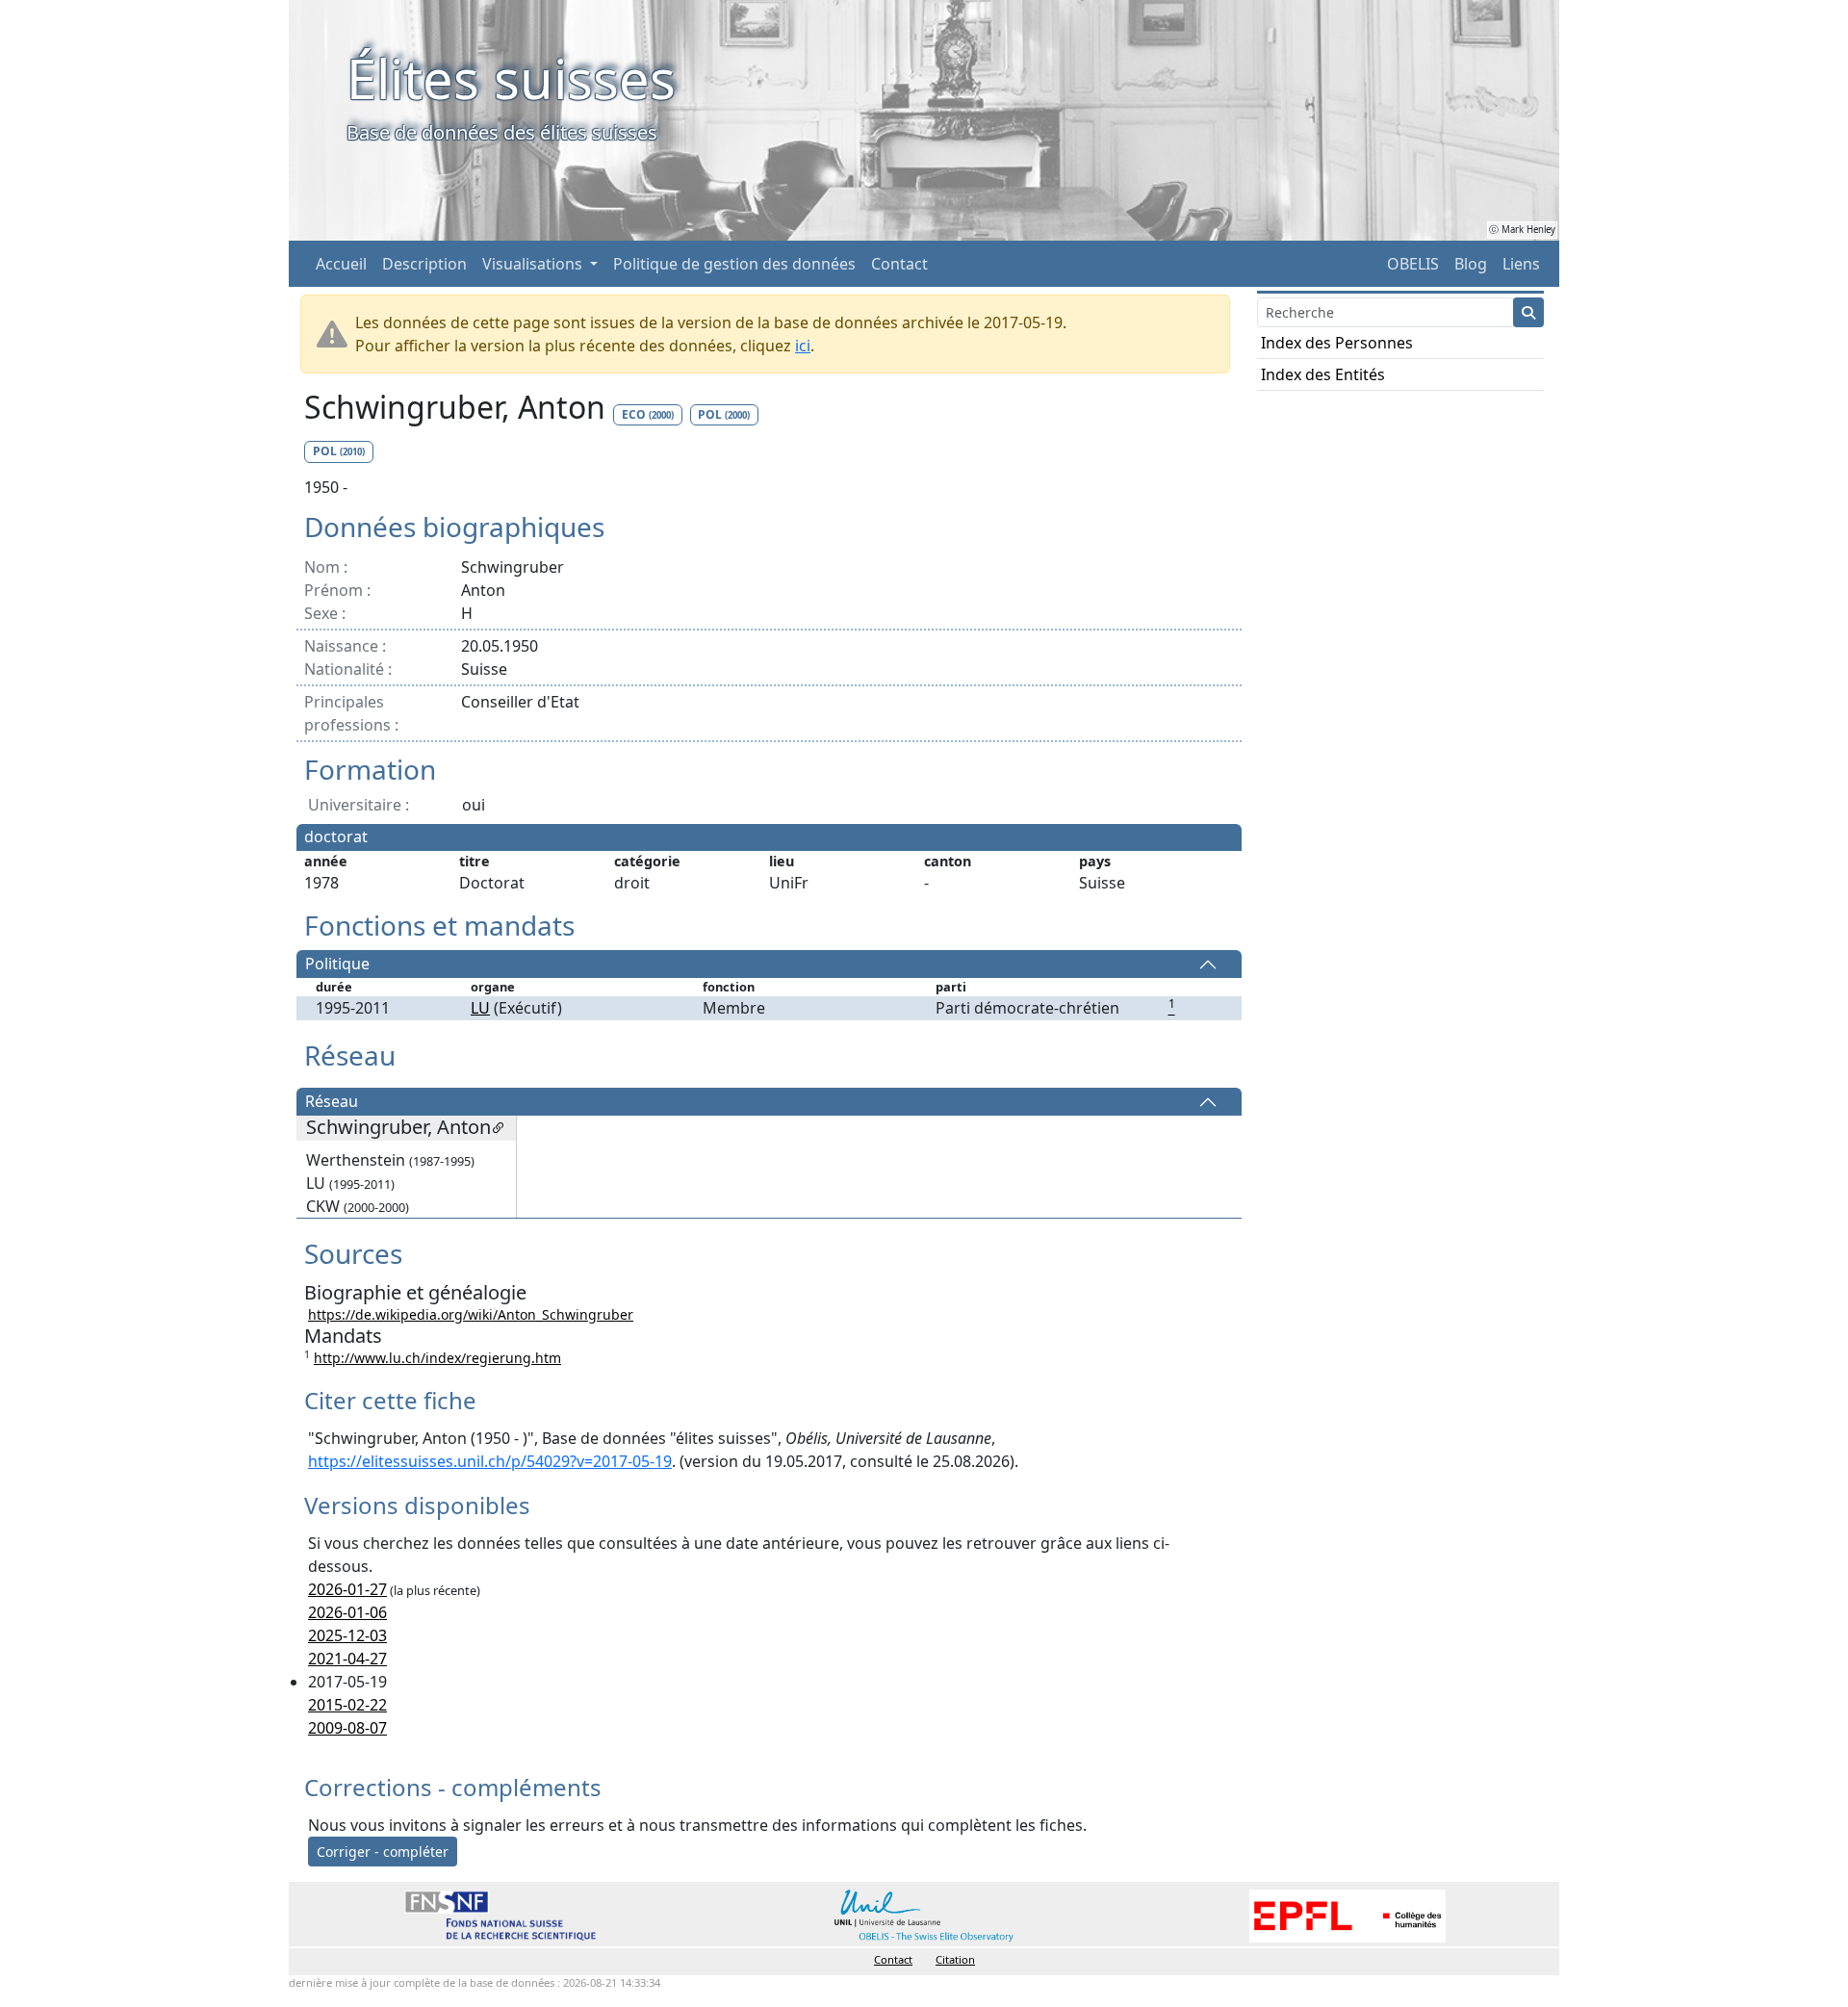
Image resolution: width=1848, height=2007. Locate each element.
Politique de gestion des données (734, 264)
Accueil (341, 264)
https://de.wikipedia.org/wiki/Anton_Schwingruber (471, 1314)
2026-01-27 (347, 1589)
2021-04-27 (347, 1659)
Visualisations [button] (534, 264)
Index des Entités (1323, 374)
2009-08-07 (347, 1728)
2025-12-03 (347, 1635)
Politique (337, 965)
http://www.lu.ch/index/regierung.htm (437, 1358)
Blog (1471, 264)
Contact (899, 264)
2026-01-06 (347, 1612)
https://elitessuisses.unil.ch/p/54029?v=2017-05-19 (490, 1461)
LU (480, 1008)
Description (424, 264)
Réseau (332, 1102)
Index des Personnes (1337, 343)
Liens (1521, 264)
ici (803, 346)
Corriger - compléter (383, 1852)
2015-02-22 (347, 1705)
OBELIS (1413, 264)
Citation (955, 1959)
